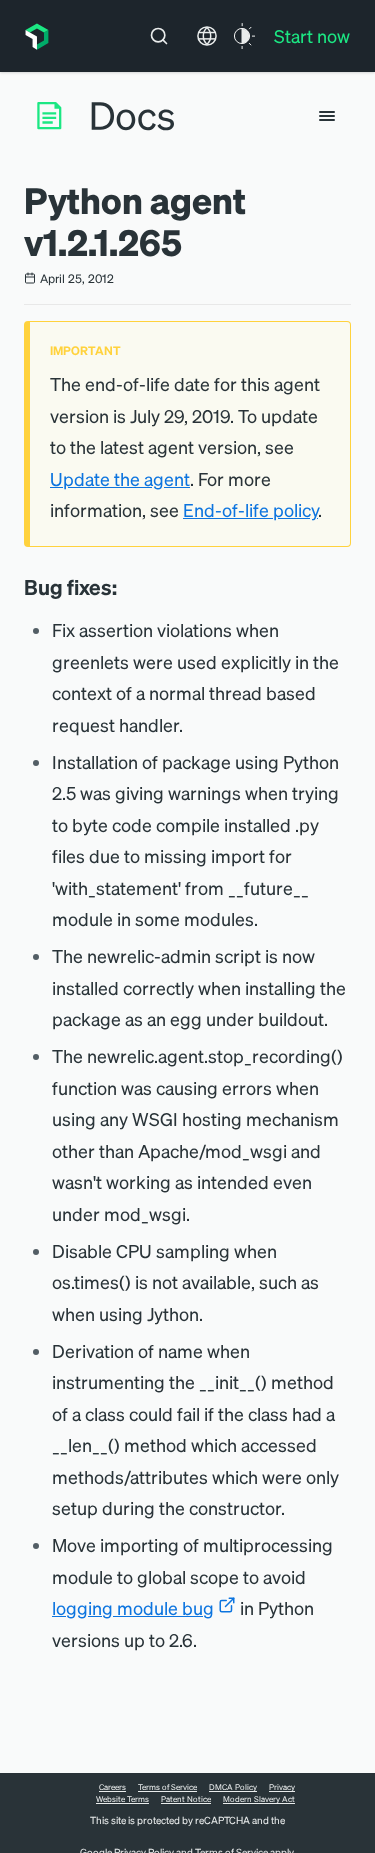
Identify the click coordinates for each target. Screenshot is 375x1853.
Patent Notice (186, 1799)
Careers (112, 1787)
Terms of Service (167, 1787)
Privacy (282, 1787)
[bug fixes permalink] (127, 587)
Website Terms (122, 1799)
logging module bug (133, 1607)
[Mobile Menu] (327, 116)
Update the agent (120, 478)
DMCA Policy (233, 1787)
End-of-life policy (250, 509)
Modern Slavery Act (259, 1799)
